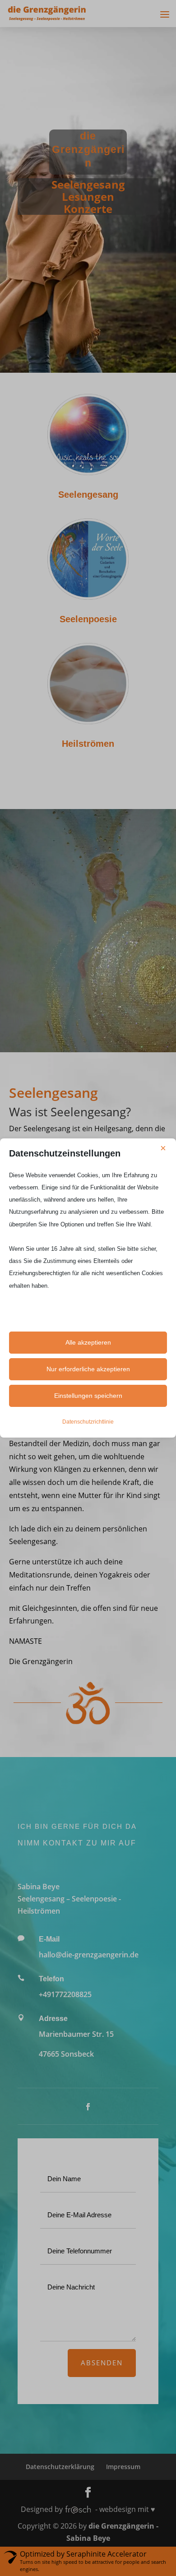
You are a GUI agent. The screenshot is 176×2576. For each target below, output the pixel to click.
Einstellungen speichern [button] (88, 1396)
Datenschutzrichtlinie (88, 1422)
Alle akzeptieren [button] (88, 1342)
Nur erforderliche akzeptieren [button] (88, 1369)
